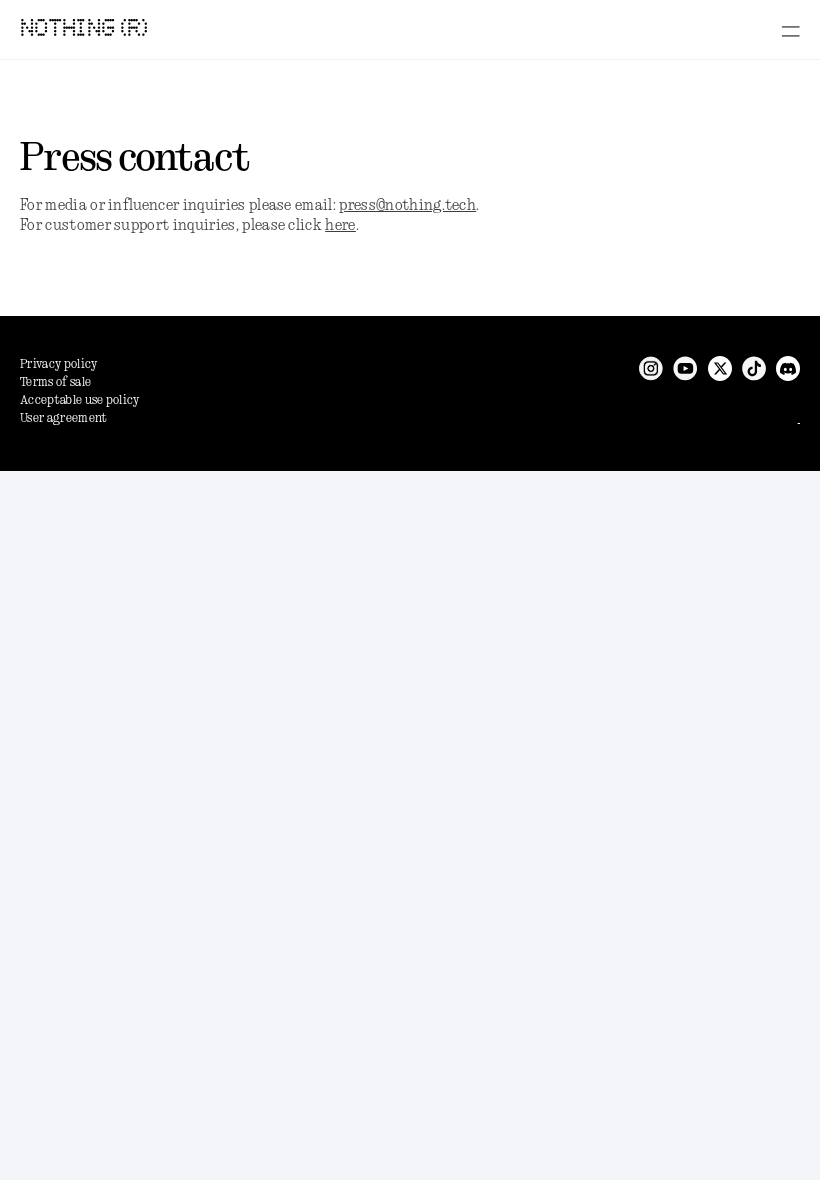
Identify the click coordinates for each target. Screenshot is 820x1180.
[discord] (788, 368)
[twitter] (720, 368)
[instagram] (651, 368)
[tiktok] (754, 368)
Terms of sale (55, 382)
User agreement (63, 418)
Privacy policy (58, 364)
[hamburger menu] (790, 31)
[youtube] (685, 368)
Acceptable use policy (80, 400)
